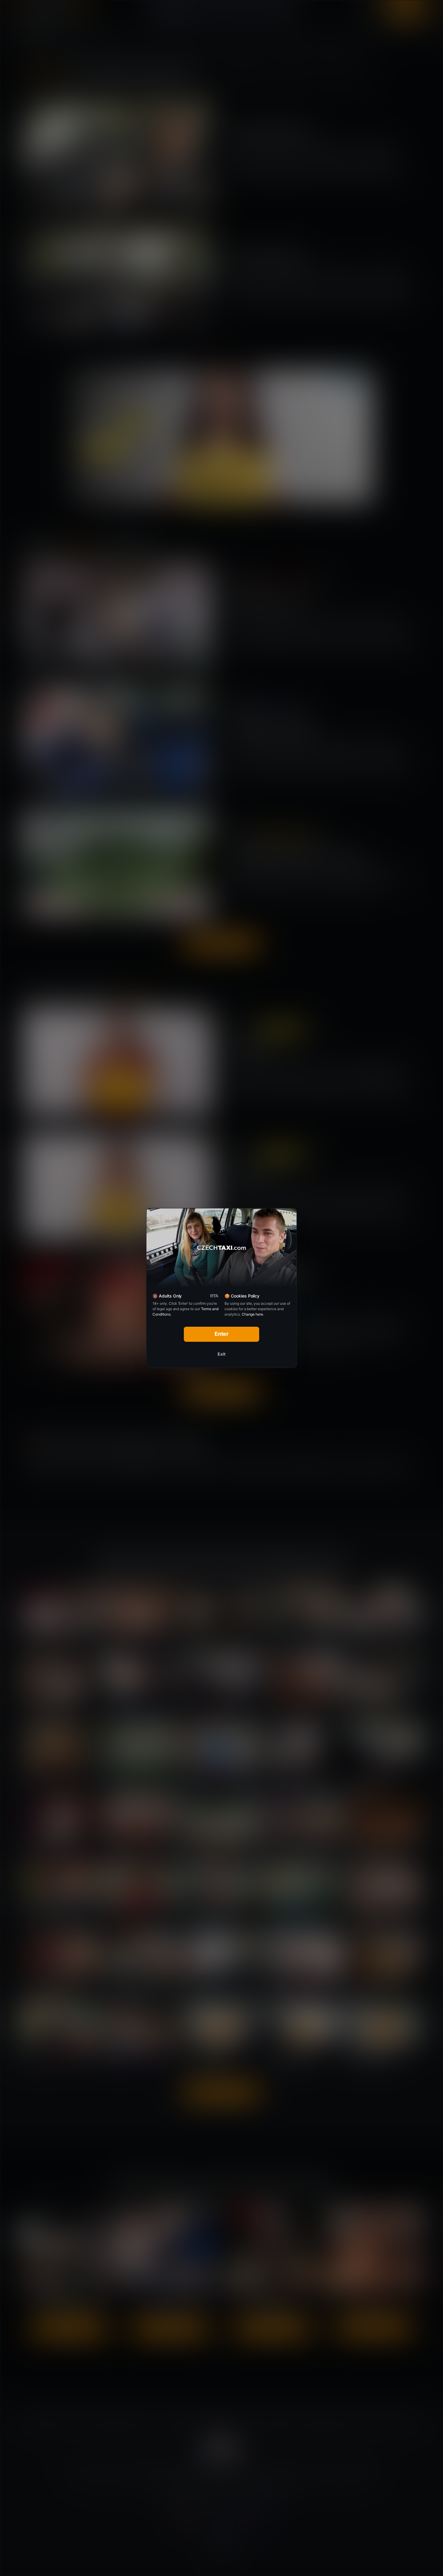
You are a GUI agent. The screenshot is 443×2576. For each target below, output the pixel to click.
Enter (222, 1334)
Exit (222, 1354)
